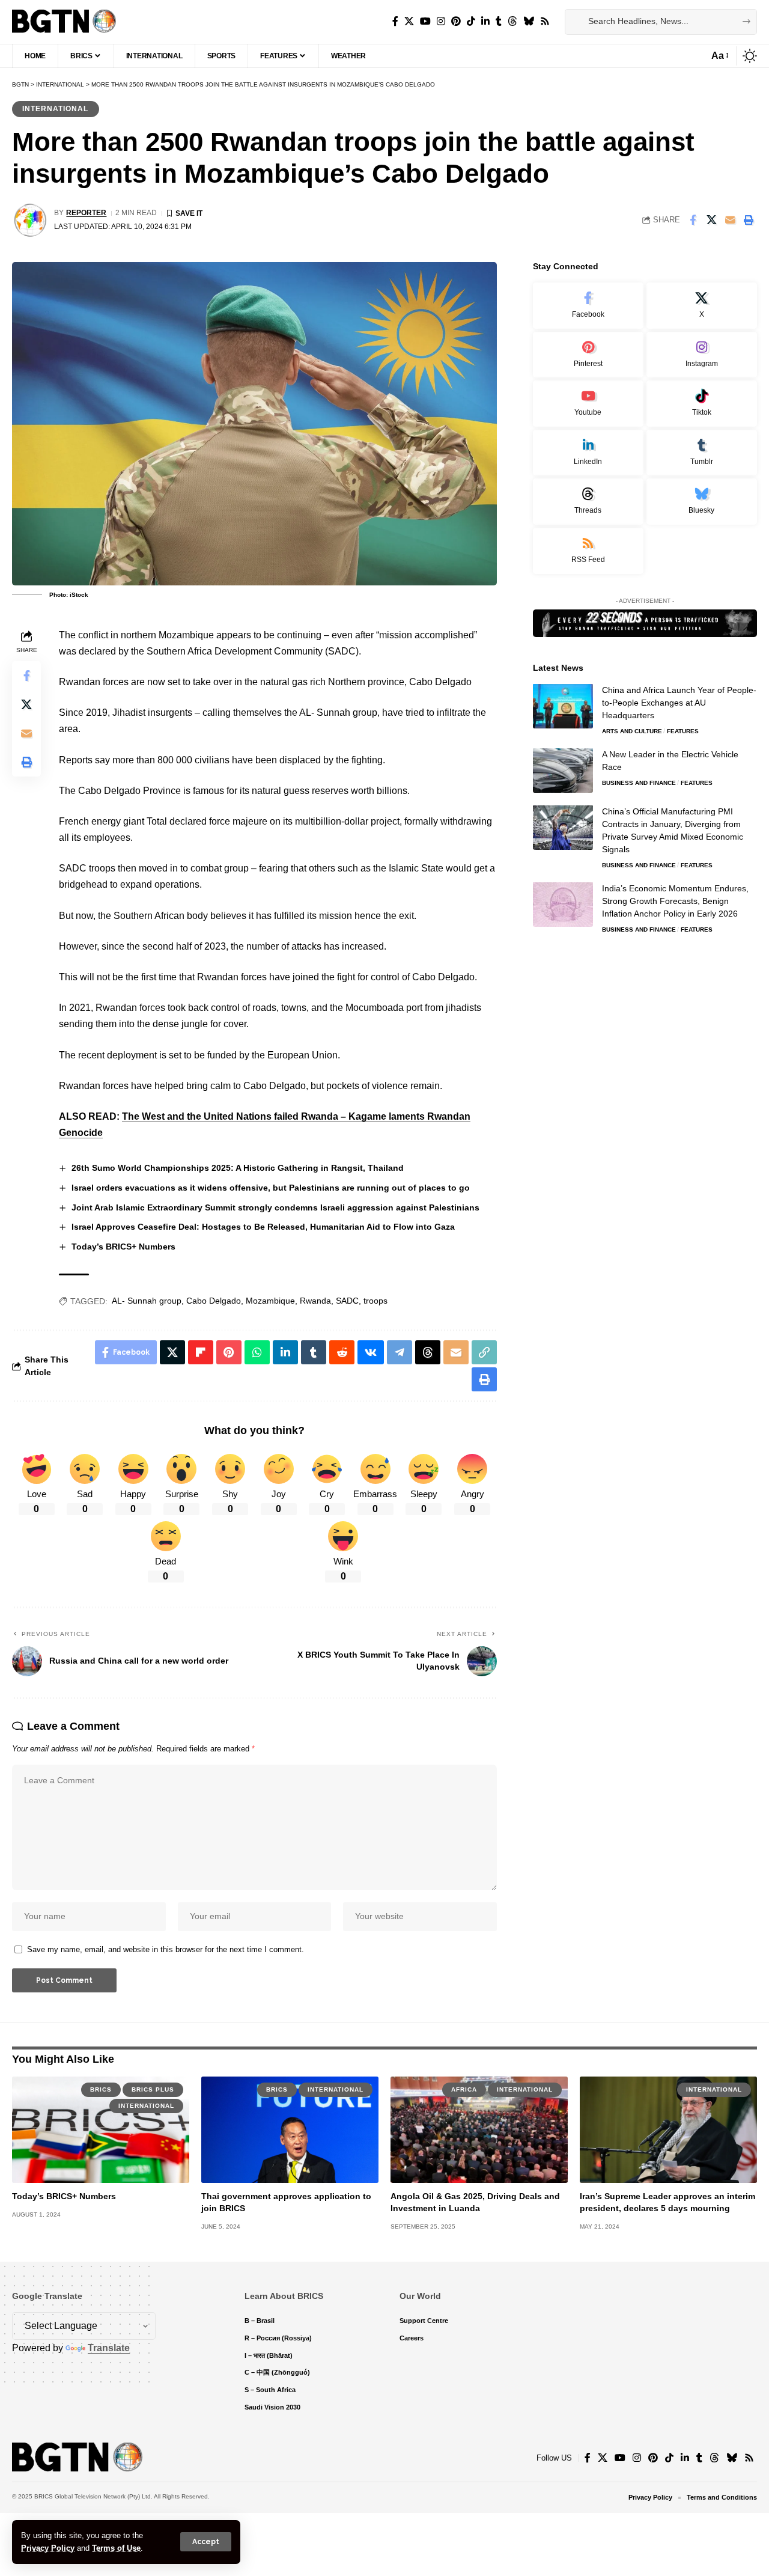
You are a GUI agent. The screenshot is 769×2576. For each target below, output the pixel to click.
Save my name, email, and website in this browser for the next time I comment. (166, 1949)
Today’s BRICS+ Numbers (123, 1247)
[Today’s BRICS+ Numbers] (101, 2130)
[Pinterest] (456, 21)
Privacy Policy (48, 2548)
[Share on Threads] (428, 1352)
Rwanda (315, 1301)
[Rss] (545, 21)
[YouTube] (425, 21)
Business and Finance (639, 782)
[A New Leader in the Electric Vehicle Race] (563, 770)
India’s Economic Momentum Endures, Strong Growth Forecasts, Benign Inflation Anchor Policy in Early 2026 (675, 900)
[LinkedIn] (485, 21)
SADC (347, 1301)
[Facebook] (395, 21)
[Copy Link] (484, 1352)
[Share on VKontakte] (371, 1352)
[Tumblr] (499, 21)
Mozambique (270, 1301)
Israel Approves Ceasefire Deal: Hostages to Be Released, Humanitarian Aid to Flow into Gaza (263, 1227)
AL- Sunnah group (147, 1301)
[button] (206, 2542)
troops (375, 1301)
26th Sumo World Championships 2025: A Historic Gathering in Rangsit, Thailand (238, 1168)
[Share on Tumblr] (314, 1352)
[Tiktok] (702, 404)
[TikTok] (471, 21)
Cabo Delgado (214, 1301)
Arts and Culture (632, 731)
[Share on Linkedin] (285, 1352)
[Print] (749, 220)
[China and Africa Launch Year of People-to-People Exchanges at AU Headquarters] (563, 706)
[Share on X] (711, 220)
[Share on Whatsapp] (257, 1352)
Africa (464, 2089)
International (55, 109)
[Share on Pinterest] (229, 1352)
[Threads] (512, 21)
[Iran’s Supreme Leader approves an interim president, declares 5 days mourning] (668, 2130)
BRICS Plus (153, 2089)
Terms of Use (116, 2548)
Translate (109, 2348)
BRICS (101, 2089)
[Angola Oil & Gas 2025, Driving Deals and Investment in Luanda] (479, 2130)
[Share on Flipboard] (201, 1352)
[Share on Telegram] (400, 1352)
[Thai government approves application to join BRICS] (290, 2130)
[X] (409, 21)
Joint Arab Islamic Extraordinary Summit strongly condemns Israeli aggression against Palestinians (275, 1207)
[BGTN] (64, 22)
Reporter (86, 213)
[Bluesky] (529, 21)
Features (683, 731)
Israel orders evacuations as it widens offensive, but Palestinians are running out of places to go (271, 1188)
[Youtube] (588, 404)
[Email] (730, 220)
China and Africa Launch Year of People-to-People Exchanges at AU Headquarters (679, 702)
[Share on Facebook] (693, 220)
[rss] (588, 551)
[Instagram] (441, 21)
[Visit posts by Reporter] (30, 220)
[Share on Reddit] (342, 1352)
